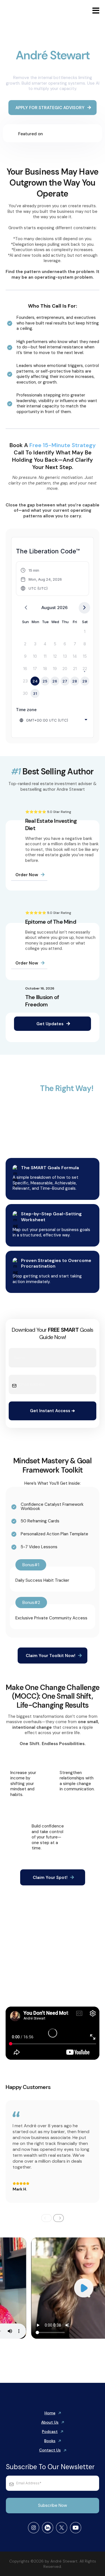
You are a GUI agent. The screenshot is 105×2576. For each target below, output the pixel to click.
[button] (95, 12)
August (49, 608)
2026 (62, 608)
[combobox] (54, 720)
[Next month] (84, 608)
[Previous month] (26, 608)
